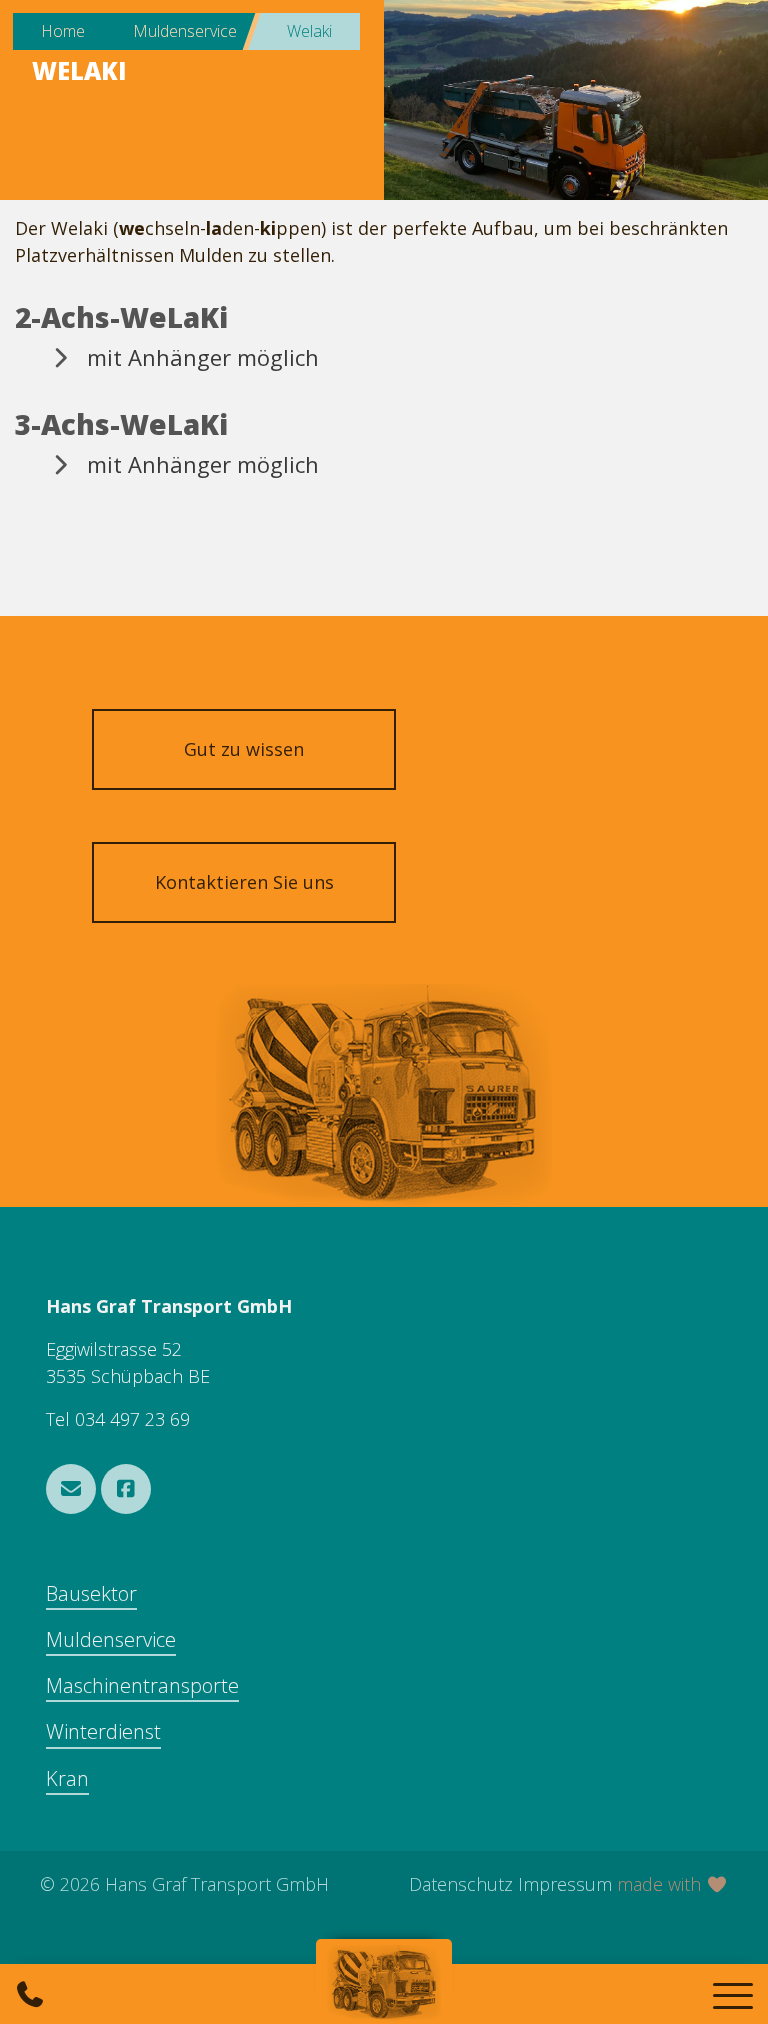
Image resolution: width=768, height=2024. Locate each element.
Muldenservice (111, 1639)
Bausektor (91, 1593)
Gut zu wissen (244, 749)
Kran (67, 1778)
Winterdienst (103, 1731)
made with (661, 1884)
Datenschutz (461, 1884)
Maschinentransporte (142, 1685)
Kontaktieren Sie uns (244, 882)
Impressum (565, 1884)
